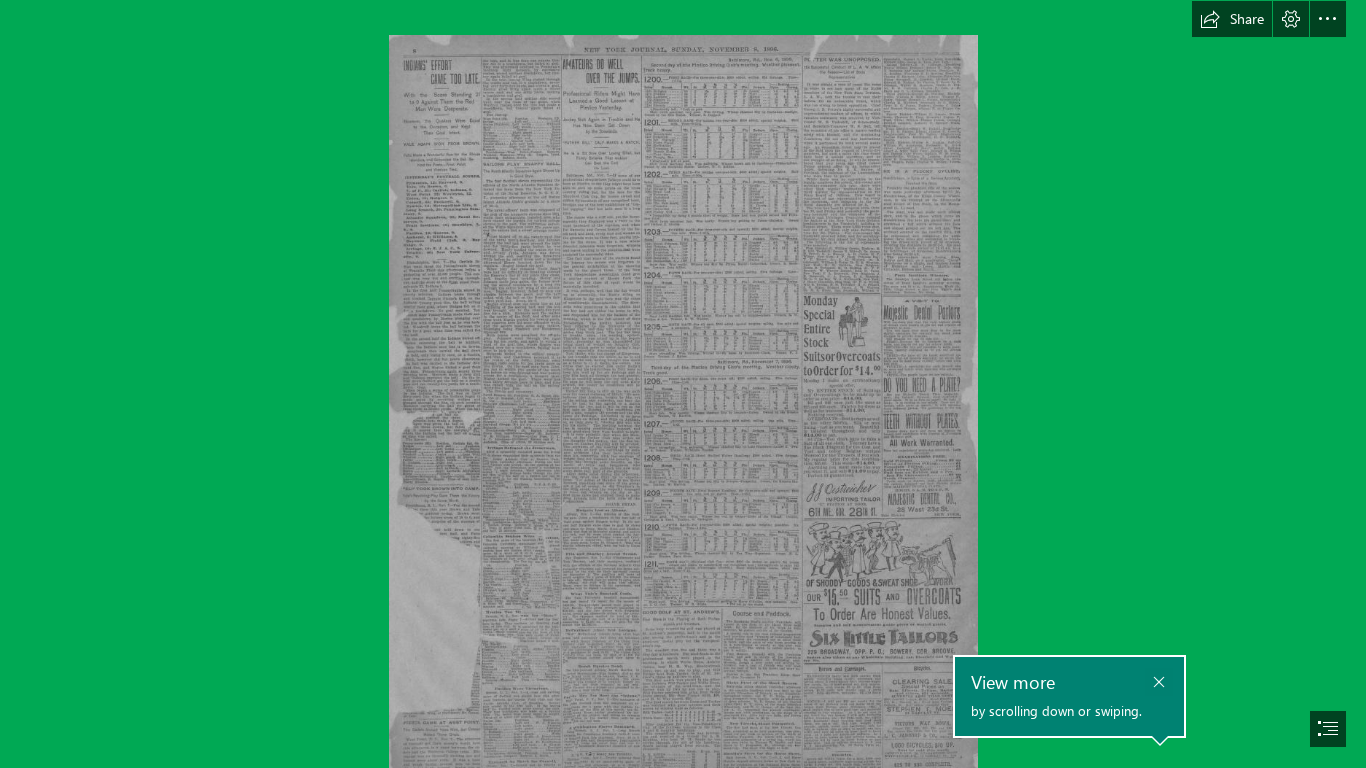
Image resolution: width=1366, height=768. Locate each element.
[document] (683, 384)
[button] (1232, 19)
